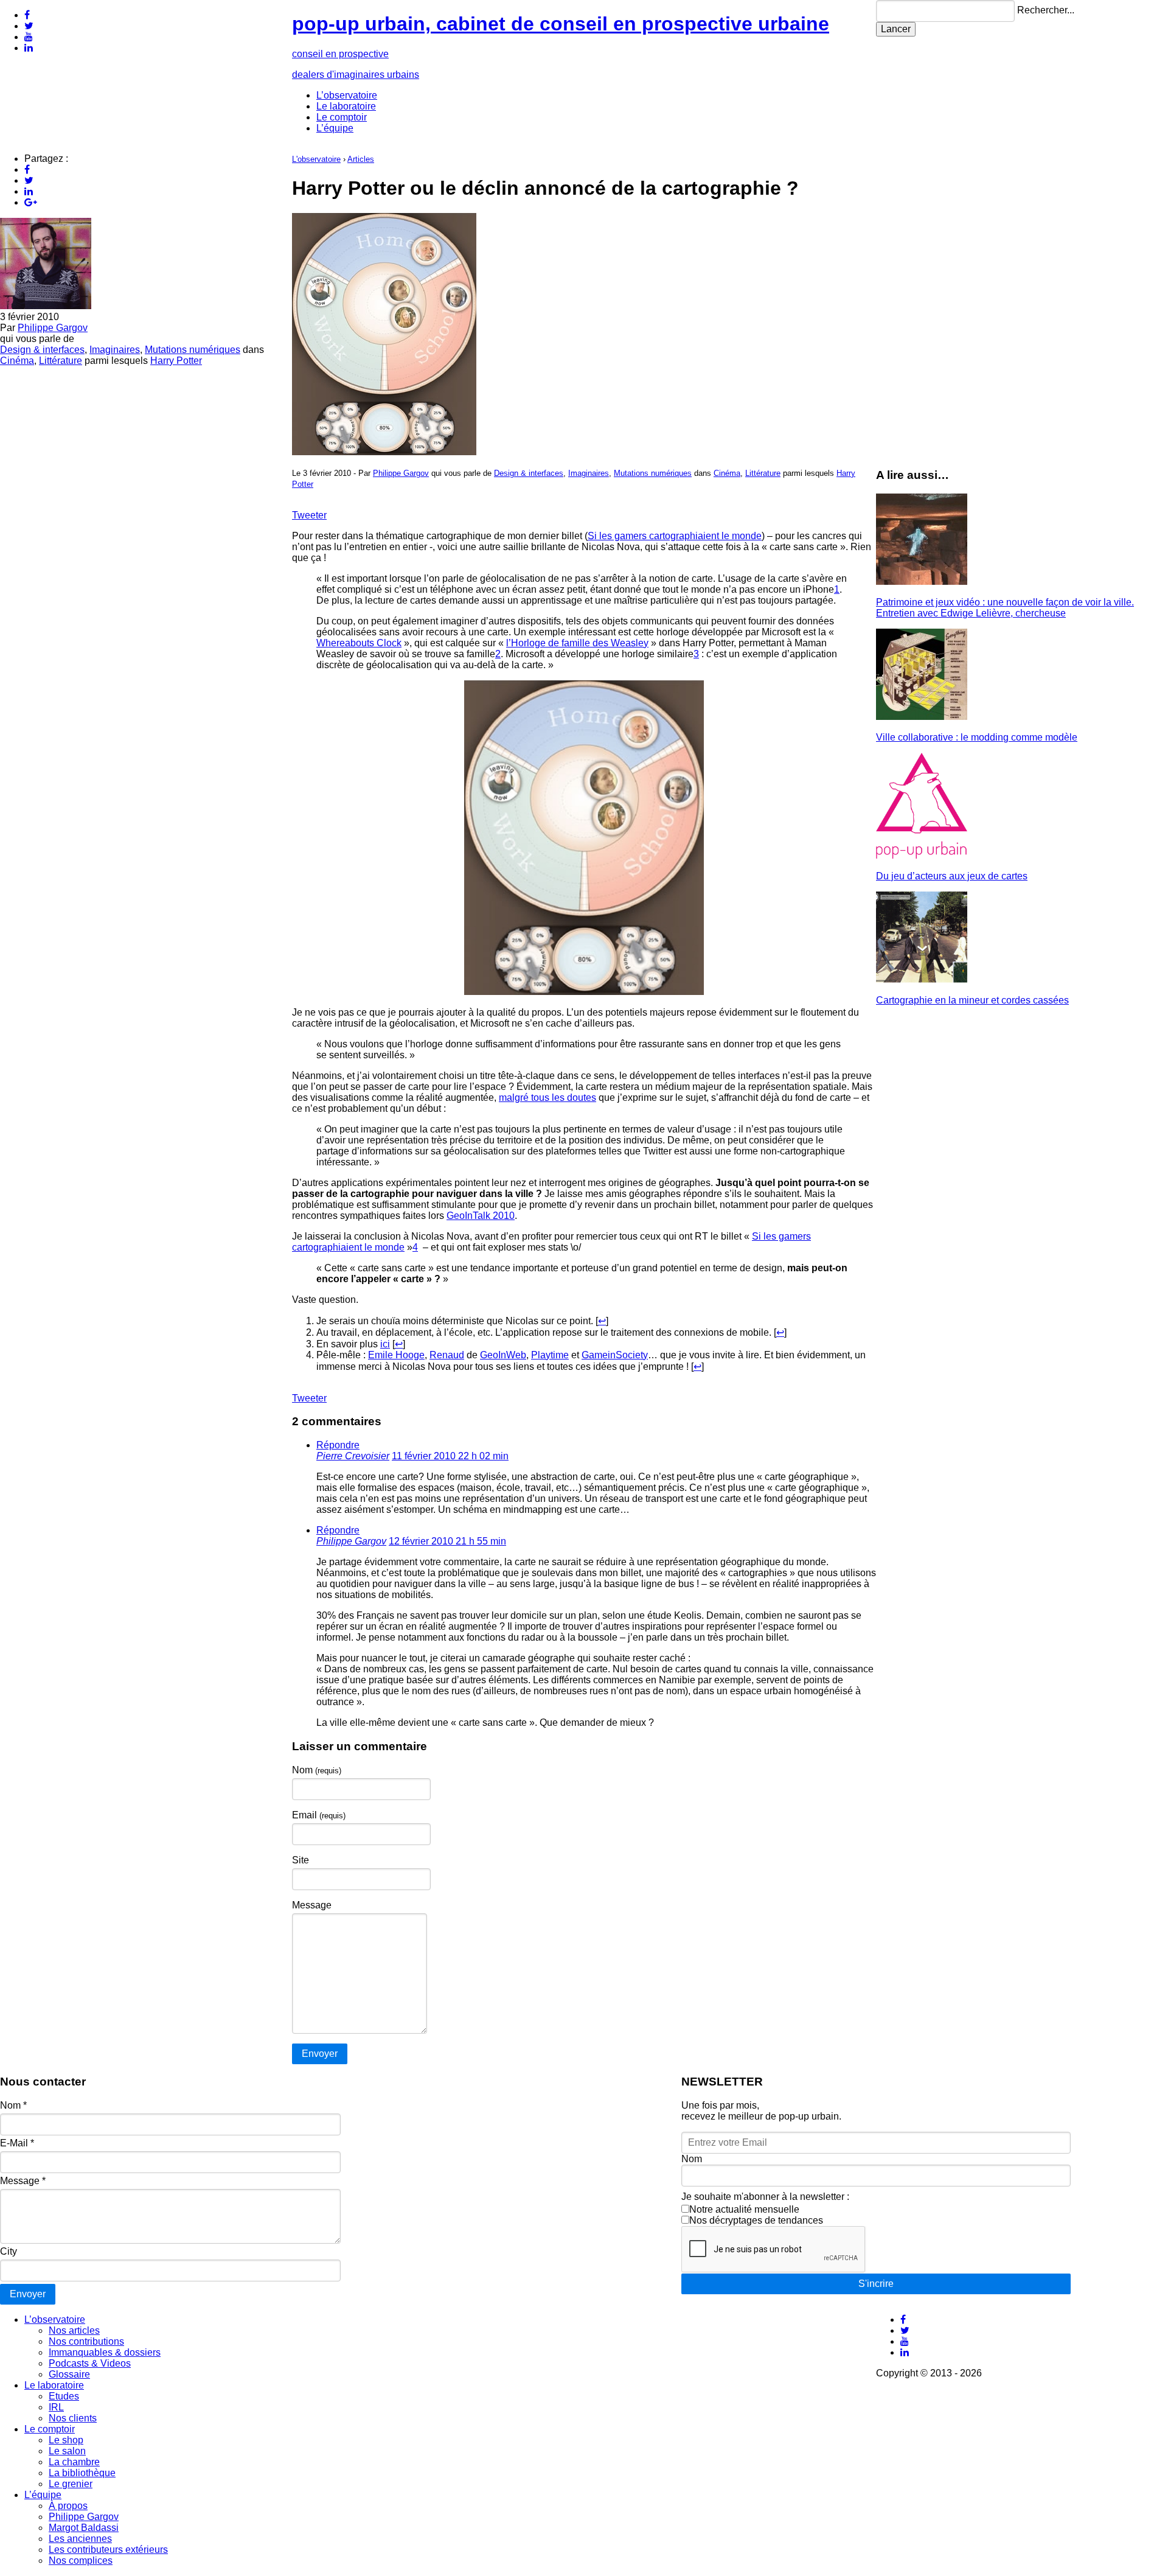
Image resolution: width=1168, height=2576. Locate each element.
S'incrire (876, 2284)
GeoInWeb (503, 1355)
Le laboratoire (346, 106)
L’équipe (335, 128)
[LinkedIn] (29, 48)
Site (301, 1860)
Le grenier (71, 2484)
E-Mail (17, 2143)
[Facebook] (27, 15)
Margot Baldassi (84, 2528)
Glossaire (69, 2374)
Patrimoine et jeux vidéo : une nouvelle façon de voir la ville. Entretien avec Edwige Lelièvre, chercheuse (1005, 608)
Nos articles (74, 2330)
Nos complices (81, 2560)
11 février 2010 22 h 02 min (450, 1456)
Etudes (64, 2396)
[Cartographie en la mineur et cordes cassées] (922, 979)
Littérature (61, 361)
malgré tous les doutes (547, 1098)
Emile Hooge (396, 1355)
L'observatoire (316, 159)
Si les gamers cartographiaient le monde (675, 536)
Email (319, 1815)
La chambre (74, 2462)
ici (385, 1344)
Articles (361, 159)
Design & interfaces (42, 350)
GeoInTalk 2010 (481, 1216)
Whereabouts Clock (359, 643)
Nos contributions (86, 2341)
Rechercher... (1046, 10)
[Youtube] (29, 37)
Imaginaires (115, 350)
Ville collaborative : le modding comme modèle (977, 737)
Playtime (550, 1355)
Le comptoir (342, 117)
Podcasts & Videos (90, 2363)
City (9, 2251)
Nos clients (73, 2418)
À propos (68, 2506)
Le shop (66, 2440)
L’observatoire (347, 95)
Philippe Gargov (53, 328)
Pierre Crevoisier (353, 1456)
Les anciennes (80, 2539)
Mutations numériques (193, 350)
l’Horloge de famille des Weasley (577, 643)
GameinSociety (615, 1355)
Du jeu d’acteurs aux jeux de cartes (952, 876)
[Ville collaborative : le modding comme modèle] (922, 717)
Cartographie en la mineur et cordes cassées (972, 1000)
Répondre (338, 1445)
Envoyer (28, 2294)
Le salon (67, 2451)
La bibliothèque (82, 2473)
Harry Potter (176, 361)
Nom (317, 1770)
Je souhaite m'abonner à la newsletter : (765, 2197)
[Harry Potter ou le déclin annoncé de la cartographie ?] (384, 452)
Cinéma (17, 361)
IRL (56, 2407)
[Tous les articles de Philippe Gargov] (46, 306)
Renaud (447, 1355)
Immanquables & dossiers (105, 2352)
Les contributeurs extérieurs (108, 2550)
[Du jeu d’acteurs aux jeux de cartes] (922, 855)
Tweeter (309, 515)
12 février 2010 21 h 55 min (447, 1541)
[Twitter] (29, 26)
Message (312, 1905)
